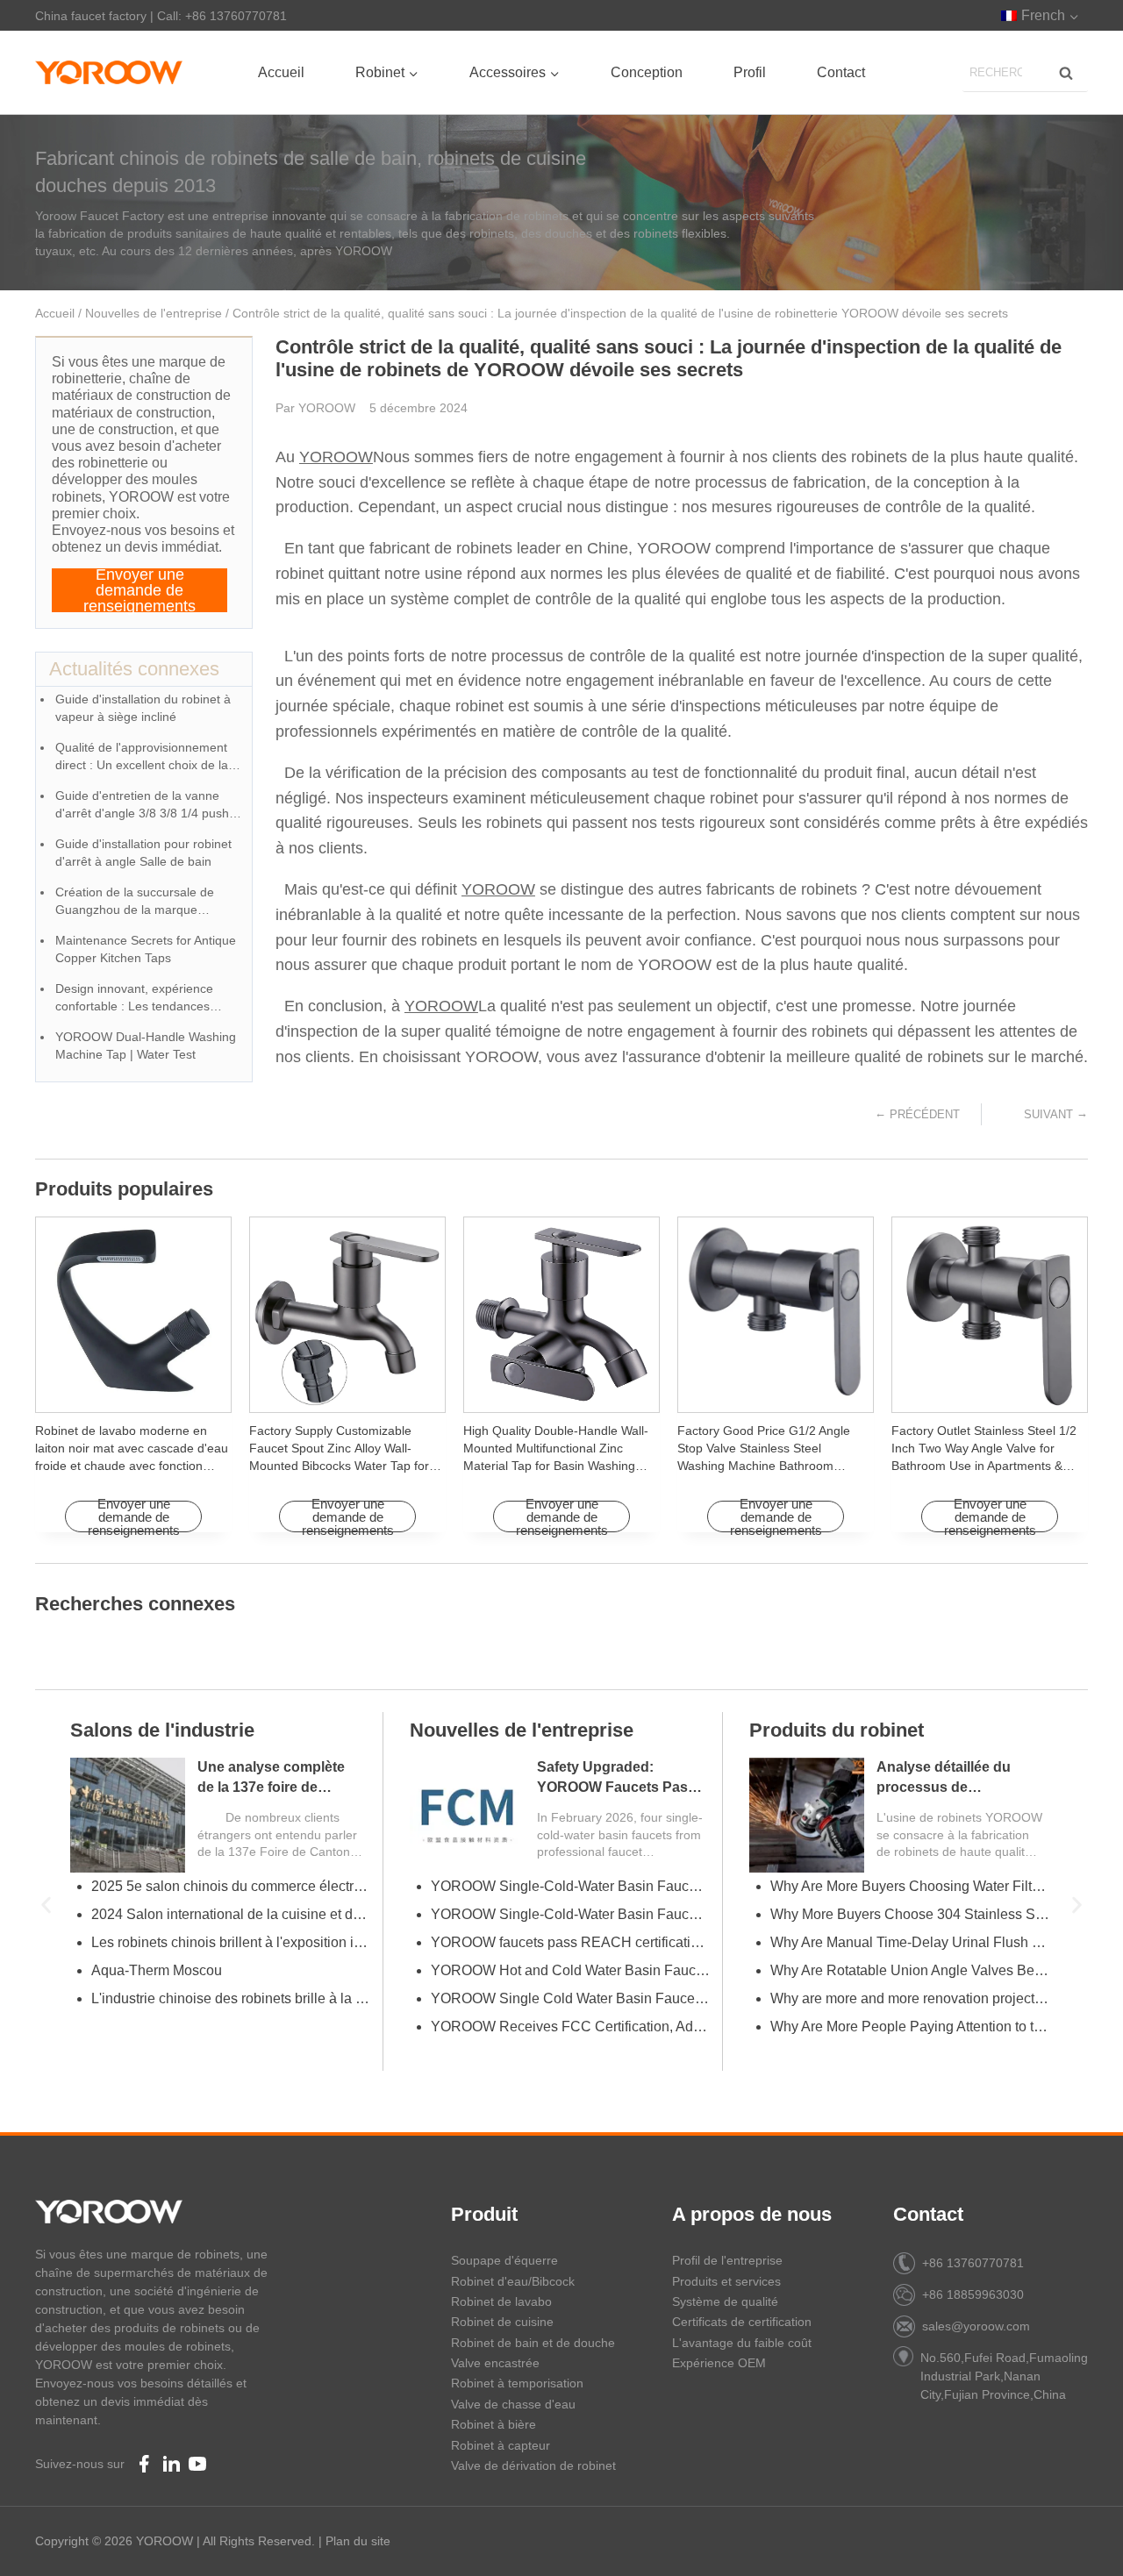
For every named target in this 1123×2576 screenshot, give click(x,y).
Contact (841, 72)
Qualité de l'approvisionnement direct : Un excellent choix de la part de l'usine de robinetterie (142, 757)
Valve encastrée (495, 2363)
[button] (46, 1905)
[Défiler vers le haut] (1080, 2541)
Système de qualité (725, 2301)
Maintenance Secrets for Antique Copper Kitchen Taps (146, 949)
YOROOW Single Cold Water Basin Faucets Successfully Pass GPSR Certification (570, 1998)
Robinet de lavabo (501, 2301)
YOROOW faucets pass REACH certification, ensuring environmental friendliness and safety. (570, 1942)
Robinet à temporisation (517, 2383)
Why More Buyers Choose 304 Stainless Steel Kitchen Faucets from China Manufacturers (910, 1914)
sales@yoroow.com (976, 2326)
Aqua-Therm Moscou (157, 1970)
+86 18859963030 (973, 2294)
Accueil (281, 72)
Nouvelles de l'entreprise (154, 313)
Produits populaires (124, 1189)
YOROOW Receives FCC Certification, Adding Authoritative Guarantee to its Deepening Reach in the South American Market (570, 2027)
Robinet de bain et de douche (533, 2343)
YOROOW (336, 457)
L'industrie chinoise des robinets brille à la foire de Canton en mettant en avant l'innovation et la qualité (231, 1998)
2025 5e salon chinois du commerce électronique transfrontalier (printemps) (231, 1886)
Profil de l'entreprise (727, 2260)
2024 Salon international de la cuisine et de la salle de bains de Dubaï (231, 1914)
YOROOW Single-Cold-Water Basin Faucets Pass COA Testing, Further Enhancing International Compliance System (570, 1914)
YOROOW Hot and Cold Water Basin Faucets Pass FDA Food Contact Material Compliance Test (570, 1970)
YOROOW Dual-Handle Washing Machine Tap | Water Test (146, 1045)
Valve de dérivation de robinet (533, 2465)
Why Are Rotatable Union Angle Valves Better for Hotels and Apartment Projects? (910, 1970)
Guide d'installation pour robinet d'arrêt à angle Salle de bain (143, 853)
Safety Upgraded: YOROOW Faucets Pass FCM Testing (616, 1787)
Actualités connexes (134, 669)
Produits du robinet (837, 1730)
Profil (750, 72)
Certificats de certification (742, 2322)
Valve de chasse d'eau (513, 2404)
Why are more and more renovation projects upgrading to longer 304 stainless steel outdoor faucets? (910, 1998)
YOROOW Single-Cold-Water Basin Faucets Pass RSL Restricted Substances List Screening (570, 1886)
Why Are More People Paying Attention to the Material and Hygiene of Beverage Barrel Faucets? (910, 2027)
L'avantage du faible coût (742, 2343)
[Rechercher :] (1025, 71)
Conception (647, 72)
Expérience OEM (719, 2363)
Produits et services (726, 2281)
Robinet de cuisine (502, 2322)
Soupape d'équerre (504, 2260)
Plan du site (358, 2541)
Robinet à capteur (501, 2445)
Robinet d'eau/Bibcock (513, 2281)
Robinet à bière (494, 2424)
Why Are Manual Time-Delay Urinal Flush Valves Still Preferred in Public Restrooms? (910, 1942)
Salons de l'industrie (162, 1730)
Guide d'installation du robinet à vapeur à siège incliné (143, 708)
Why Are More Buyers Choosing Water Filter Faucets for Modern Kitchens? (910, 1886)
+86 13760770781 (973, 2263)
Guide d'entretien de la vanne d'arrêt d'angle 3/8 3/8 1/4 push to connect (149, 806)
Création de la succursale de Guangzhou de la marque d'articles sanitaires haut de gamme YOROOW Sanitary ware (147, 902)
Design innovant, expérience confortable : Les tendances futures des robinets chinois (134, 999)
